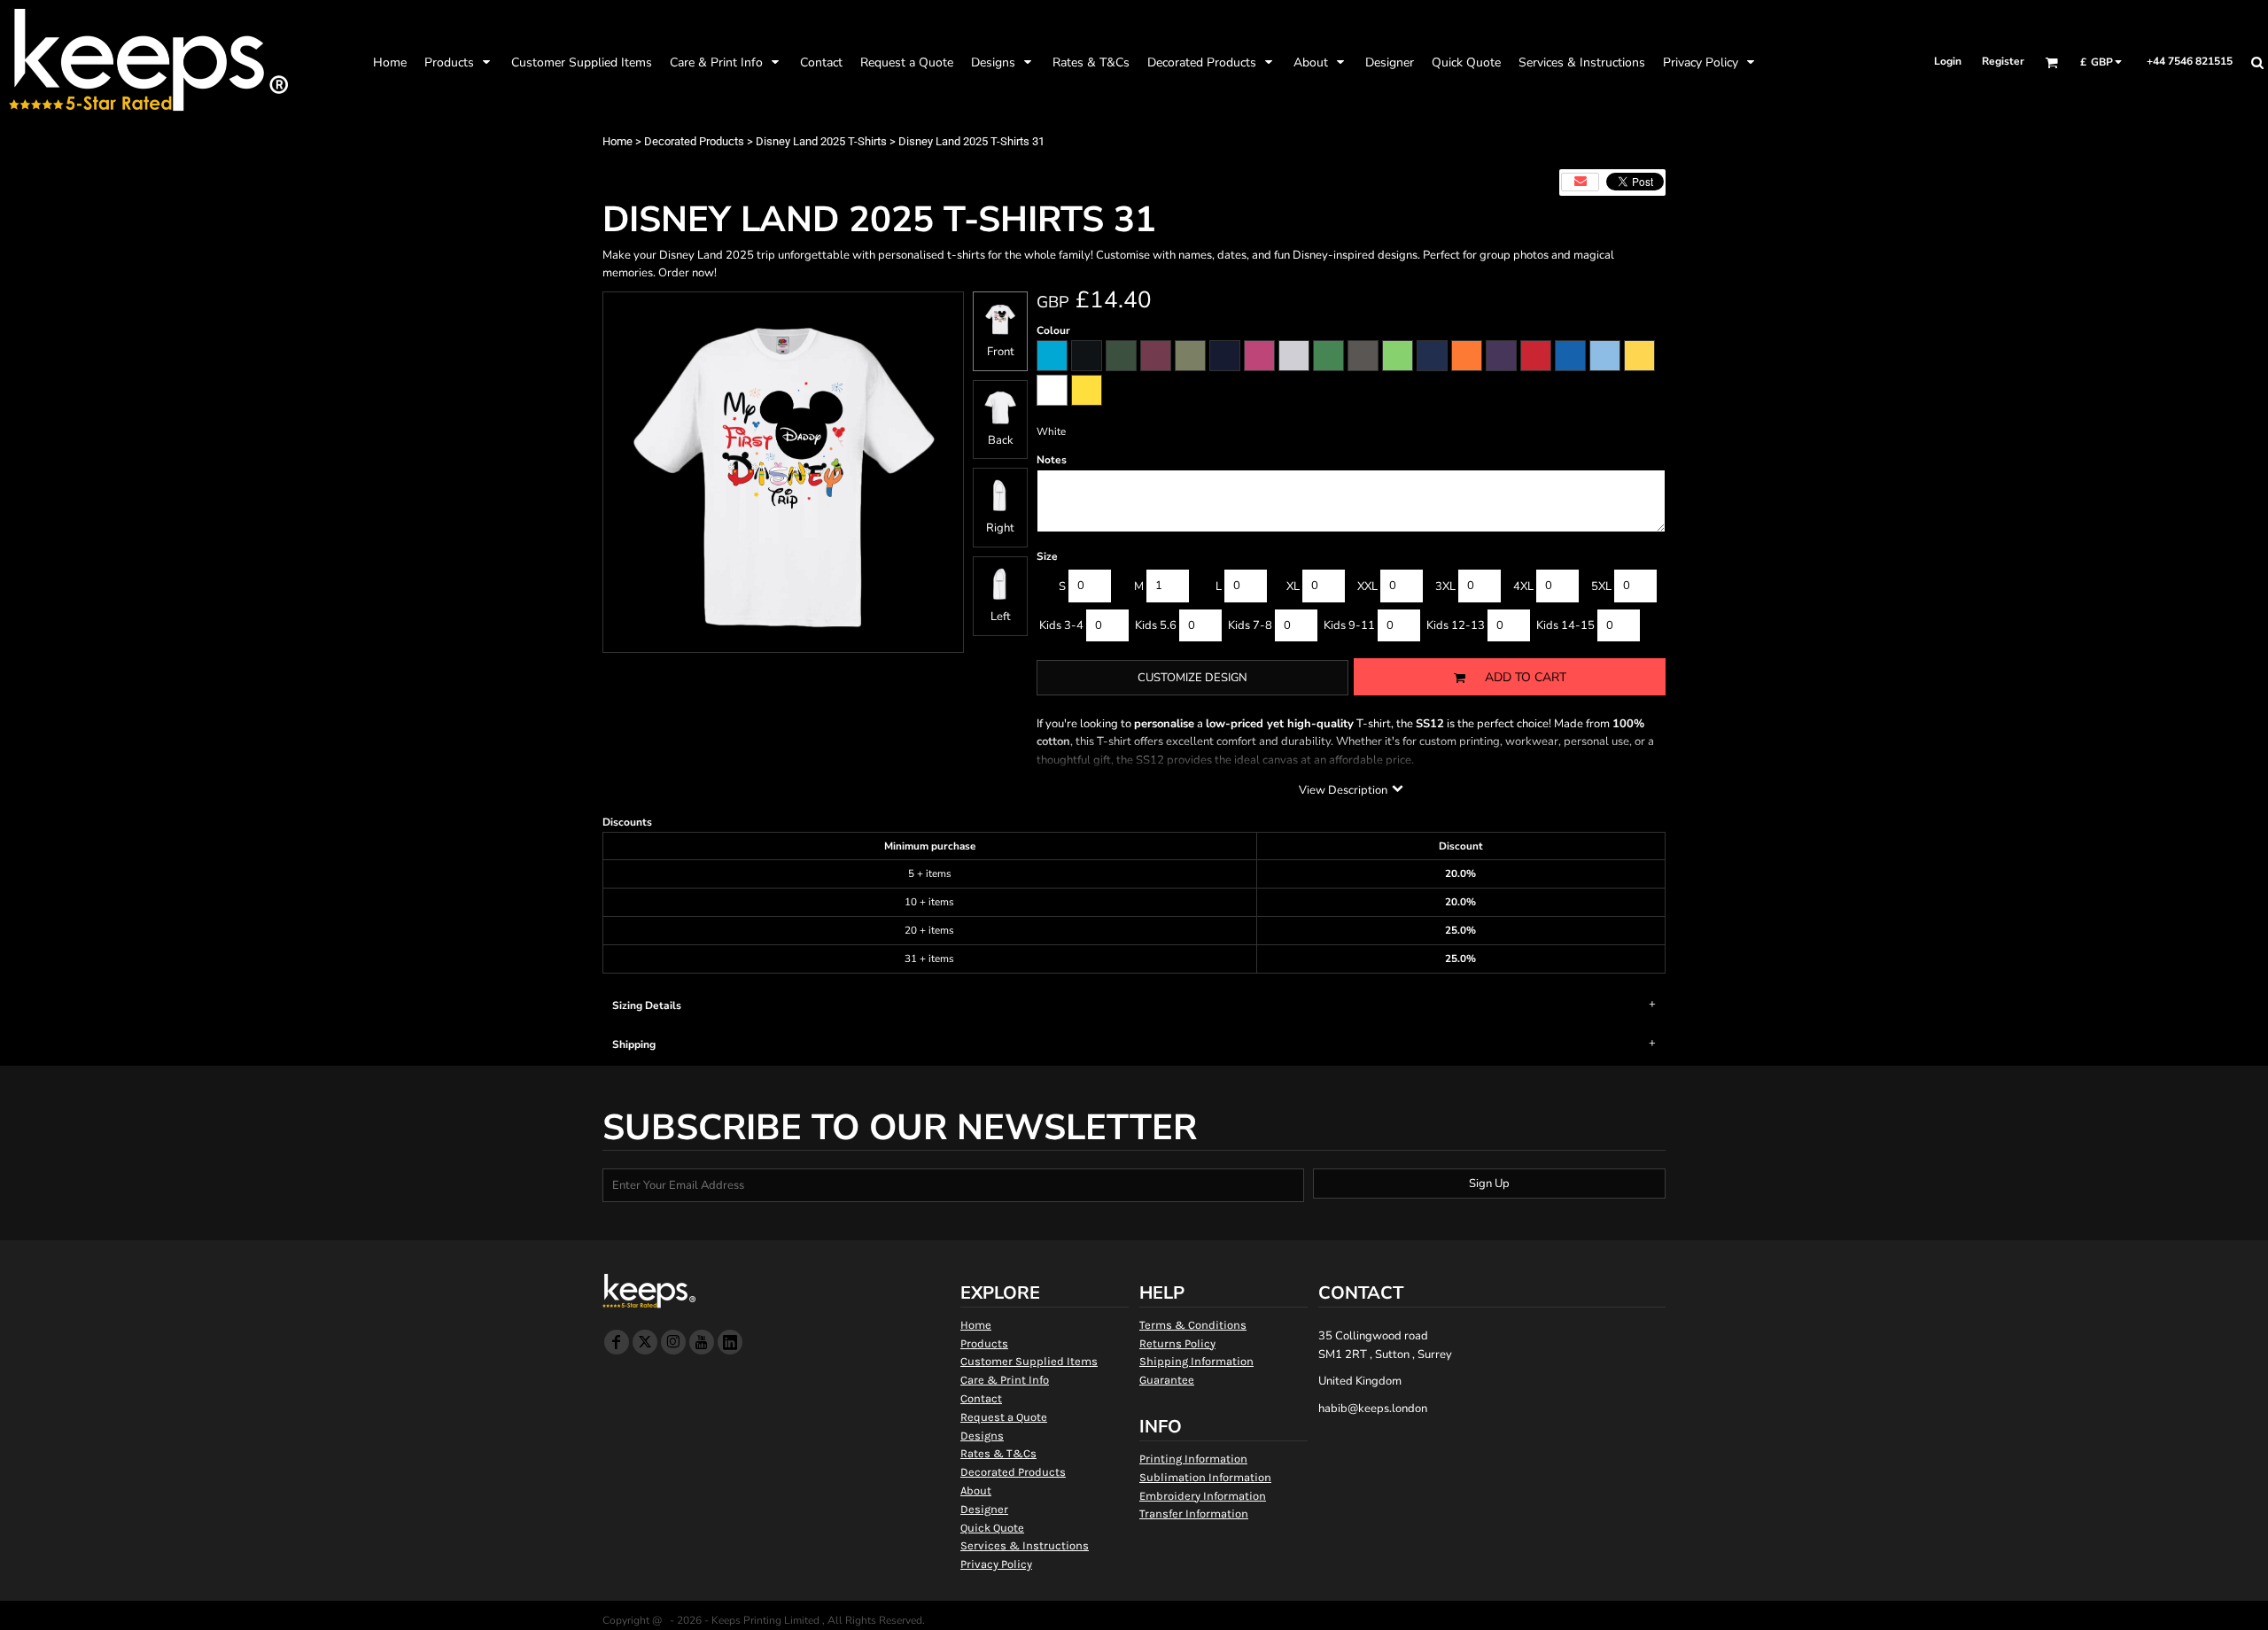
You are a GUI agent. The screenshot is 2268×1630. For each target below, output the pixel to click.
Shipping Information (1196, 1361)
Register (2003, 61)
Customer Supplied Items (1029, 1361)
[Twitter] (645, 1342)
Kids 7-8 (1250, 625)
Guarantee (1167, 1380)
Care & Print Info (1005, 1380)
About (976, 1490)
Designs (982, 1436)
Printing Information (1193, 1459)
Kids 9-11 (1349, 625)
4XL (1523, 586)
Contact (981, 1398)
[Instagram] (673, 1342)
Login (1948, 61)
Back (1001, 440)
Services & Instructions (1025, 1545)
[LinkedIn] (730, 1342)
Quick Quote (992, 1528)
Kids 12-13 (1456, 625)
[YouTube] (702, 1342)
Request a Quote (1004, 1417)
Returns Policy (1177, 1343)
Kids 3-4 (1061, 625)
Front (1001, 352)
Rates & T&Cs (998, 1453)
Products (984, 1343)
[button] (459, 62)
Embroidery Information (1203, 1496)
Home (617, 141)
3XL (1445, 586)
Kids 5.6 (1156, 625)
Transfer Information (1194, 1514)
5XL (1601, 586)
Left (1001, 617)
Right (1000, 528)
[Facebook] (617, 1342)
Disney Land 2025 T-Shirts (821, 141)
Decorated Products (694, 141)
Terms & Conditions (1193, 1325)
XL (1293, 586)
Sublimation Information (1205, 1477)
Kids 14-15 (1565, 625)
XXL (1367, 586)
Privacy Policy (996, 1564)
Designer (984, 1509)
